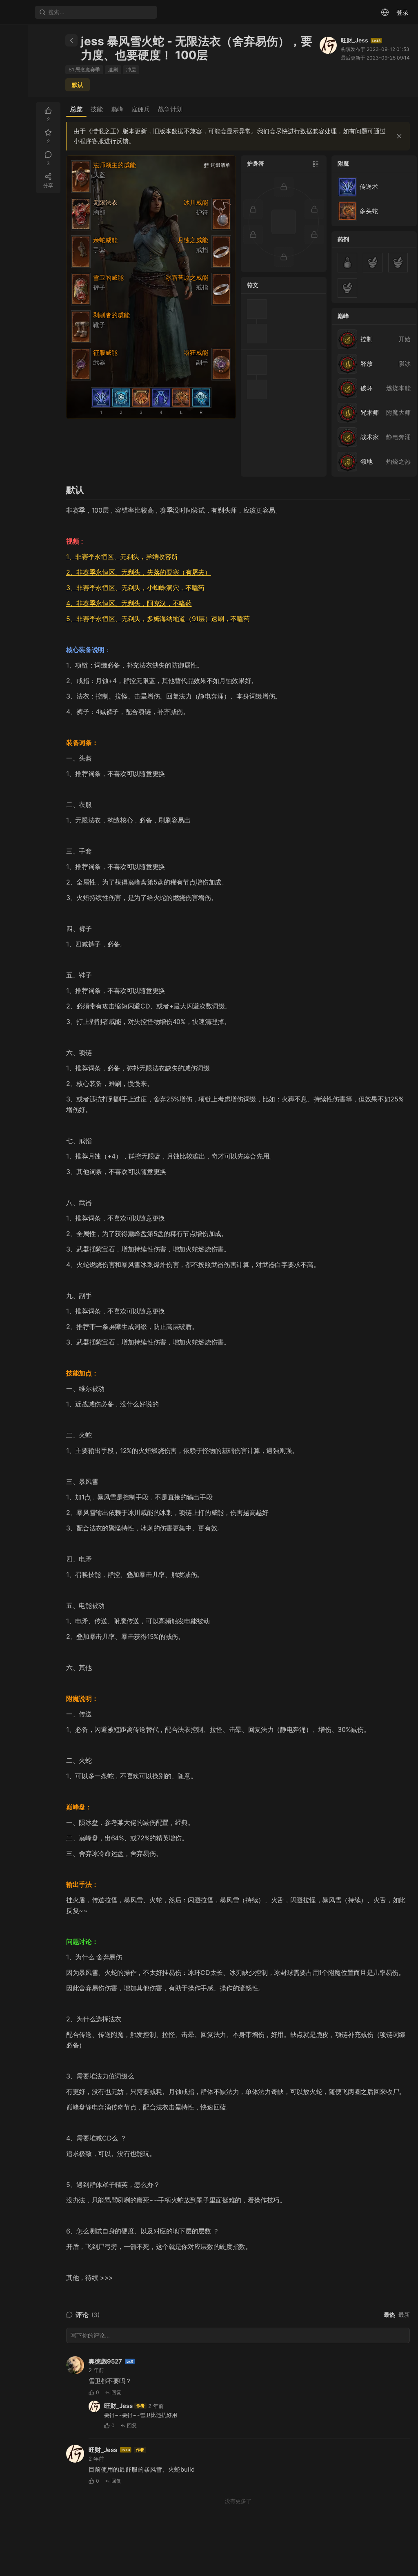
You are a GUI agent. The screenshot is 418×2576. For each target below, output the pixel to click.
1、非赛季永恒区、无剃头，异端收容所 (122, 557)
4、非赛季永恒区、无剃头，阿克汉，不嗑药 (129, 603)
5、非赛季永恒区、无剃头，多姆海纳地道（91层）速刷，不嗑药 (158, 619)
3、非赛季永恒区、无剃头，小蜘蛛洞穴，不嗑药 (135, 588)
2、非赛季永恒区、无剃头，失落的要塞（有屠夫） (139, 572)
